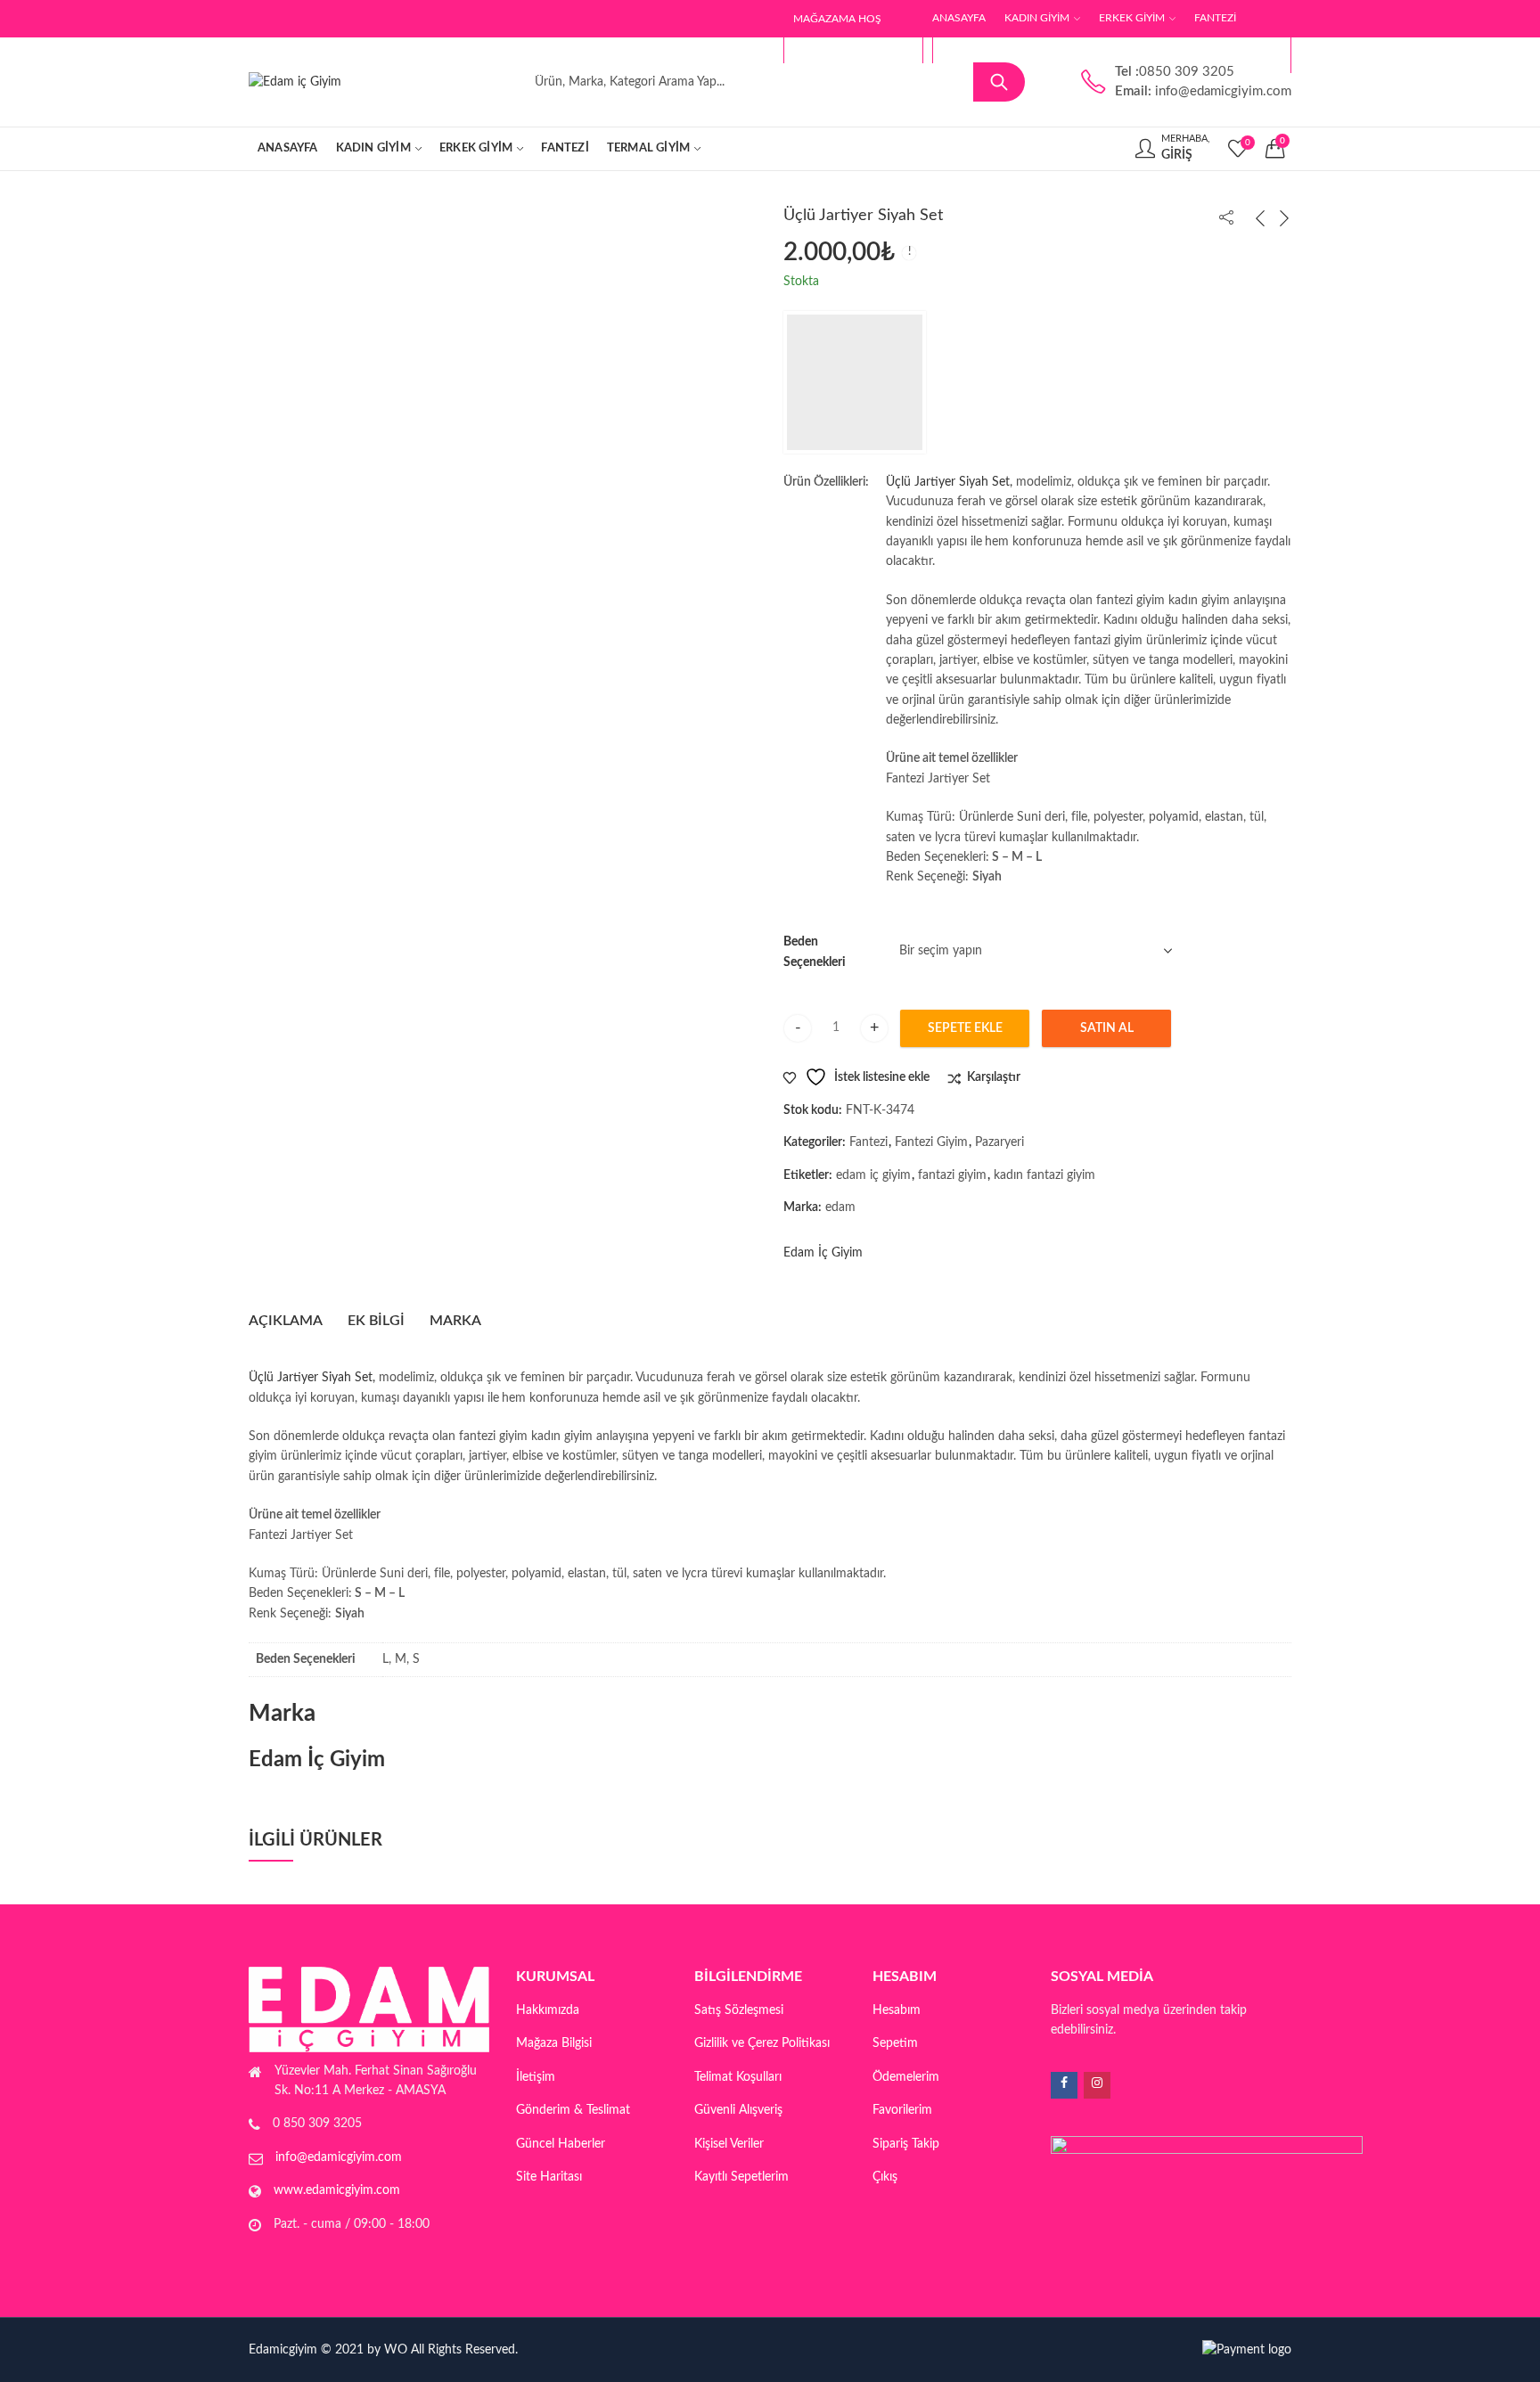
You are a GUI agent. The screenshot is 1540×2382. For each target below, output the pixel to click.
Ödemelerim (906, 2077)
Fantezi (868, 1142)
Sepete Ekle (965, 1028)
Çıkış (885, 2177)
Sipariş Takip (906, 2144)
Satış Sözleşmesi (739, 2010)
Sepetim (895, 2043)
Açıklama (286, 1321)
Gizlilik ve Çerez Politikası (762, 2043)
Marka (455, 1321)
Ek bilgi (376, 1321)
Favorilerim (902, 2110)
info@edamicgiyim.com (339, 2157)
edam (840, 1207)
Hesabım (897, 2010)
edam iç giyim (873, 1175)
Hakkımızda (548, 2010)
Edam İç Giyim (823, 1253)
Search (999, 82)
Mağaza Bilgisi (554, 2043)
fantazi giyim (952, 1175)
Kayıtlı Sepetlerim (741, 2177)
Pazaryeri (999, 1142)
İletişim (536, 2077)
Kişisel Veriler (729, 2144)
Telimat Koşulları (738, 2077)
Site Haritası (549, 2177)
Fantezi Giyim (931, 1142)
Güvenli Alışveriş (738, 2110)
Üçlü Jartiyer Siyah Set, (951, 482)
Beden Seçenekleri (815, 952)
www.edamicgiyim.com (337, 2190)
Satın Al (1107, 1028)
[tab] (286, 1322)
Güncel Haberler (561, 2144)
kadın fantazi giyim (1044, 1175)
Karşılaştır (994, 1077)
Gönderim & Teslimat (573, 2110)
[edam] (855, 382)
